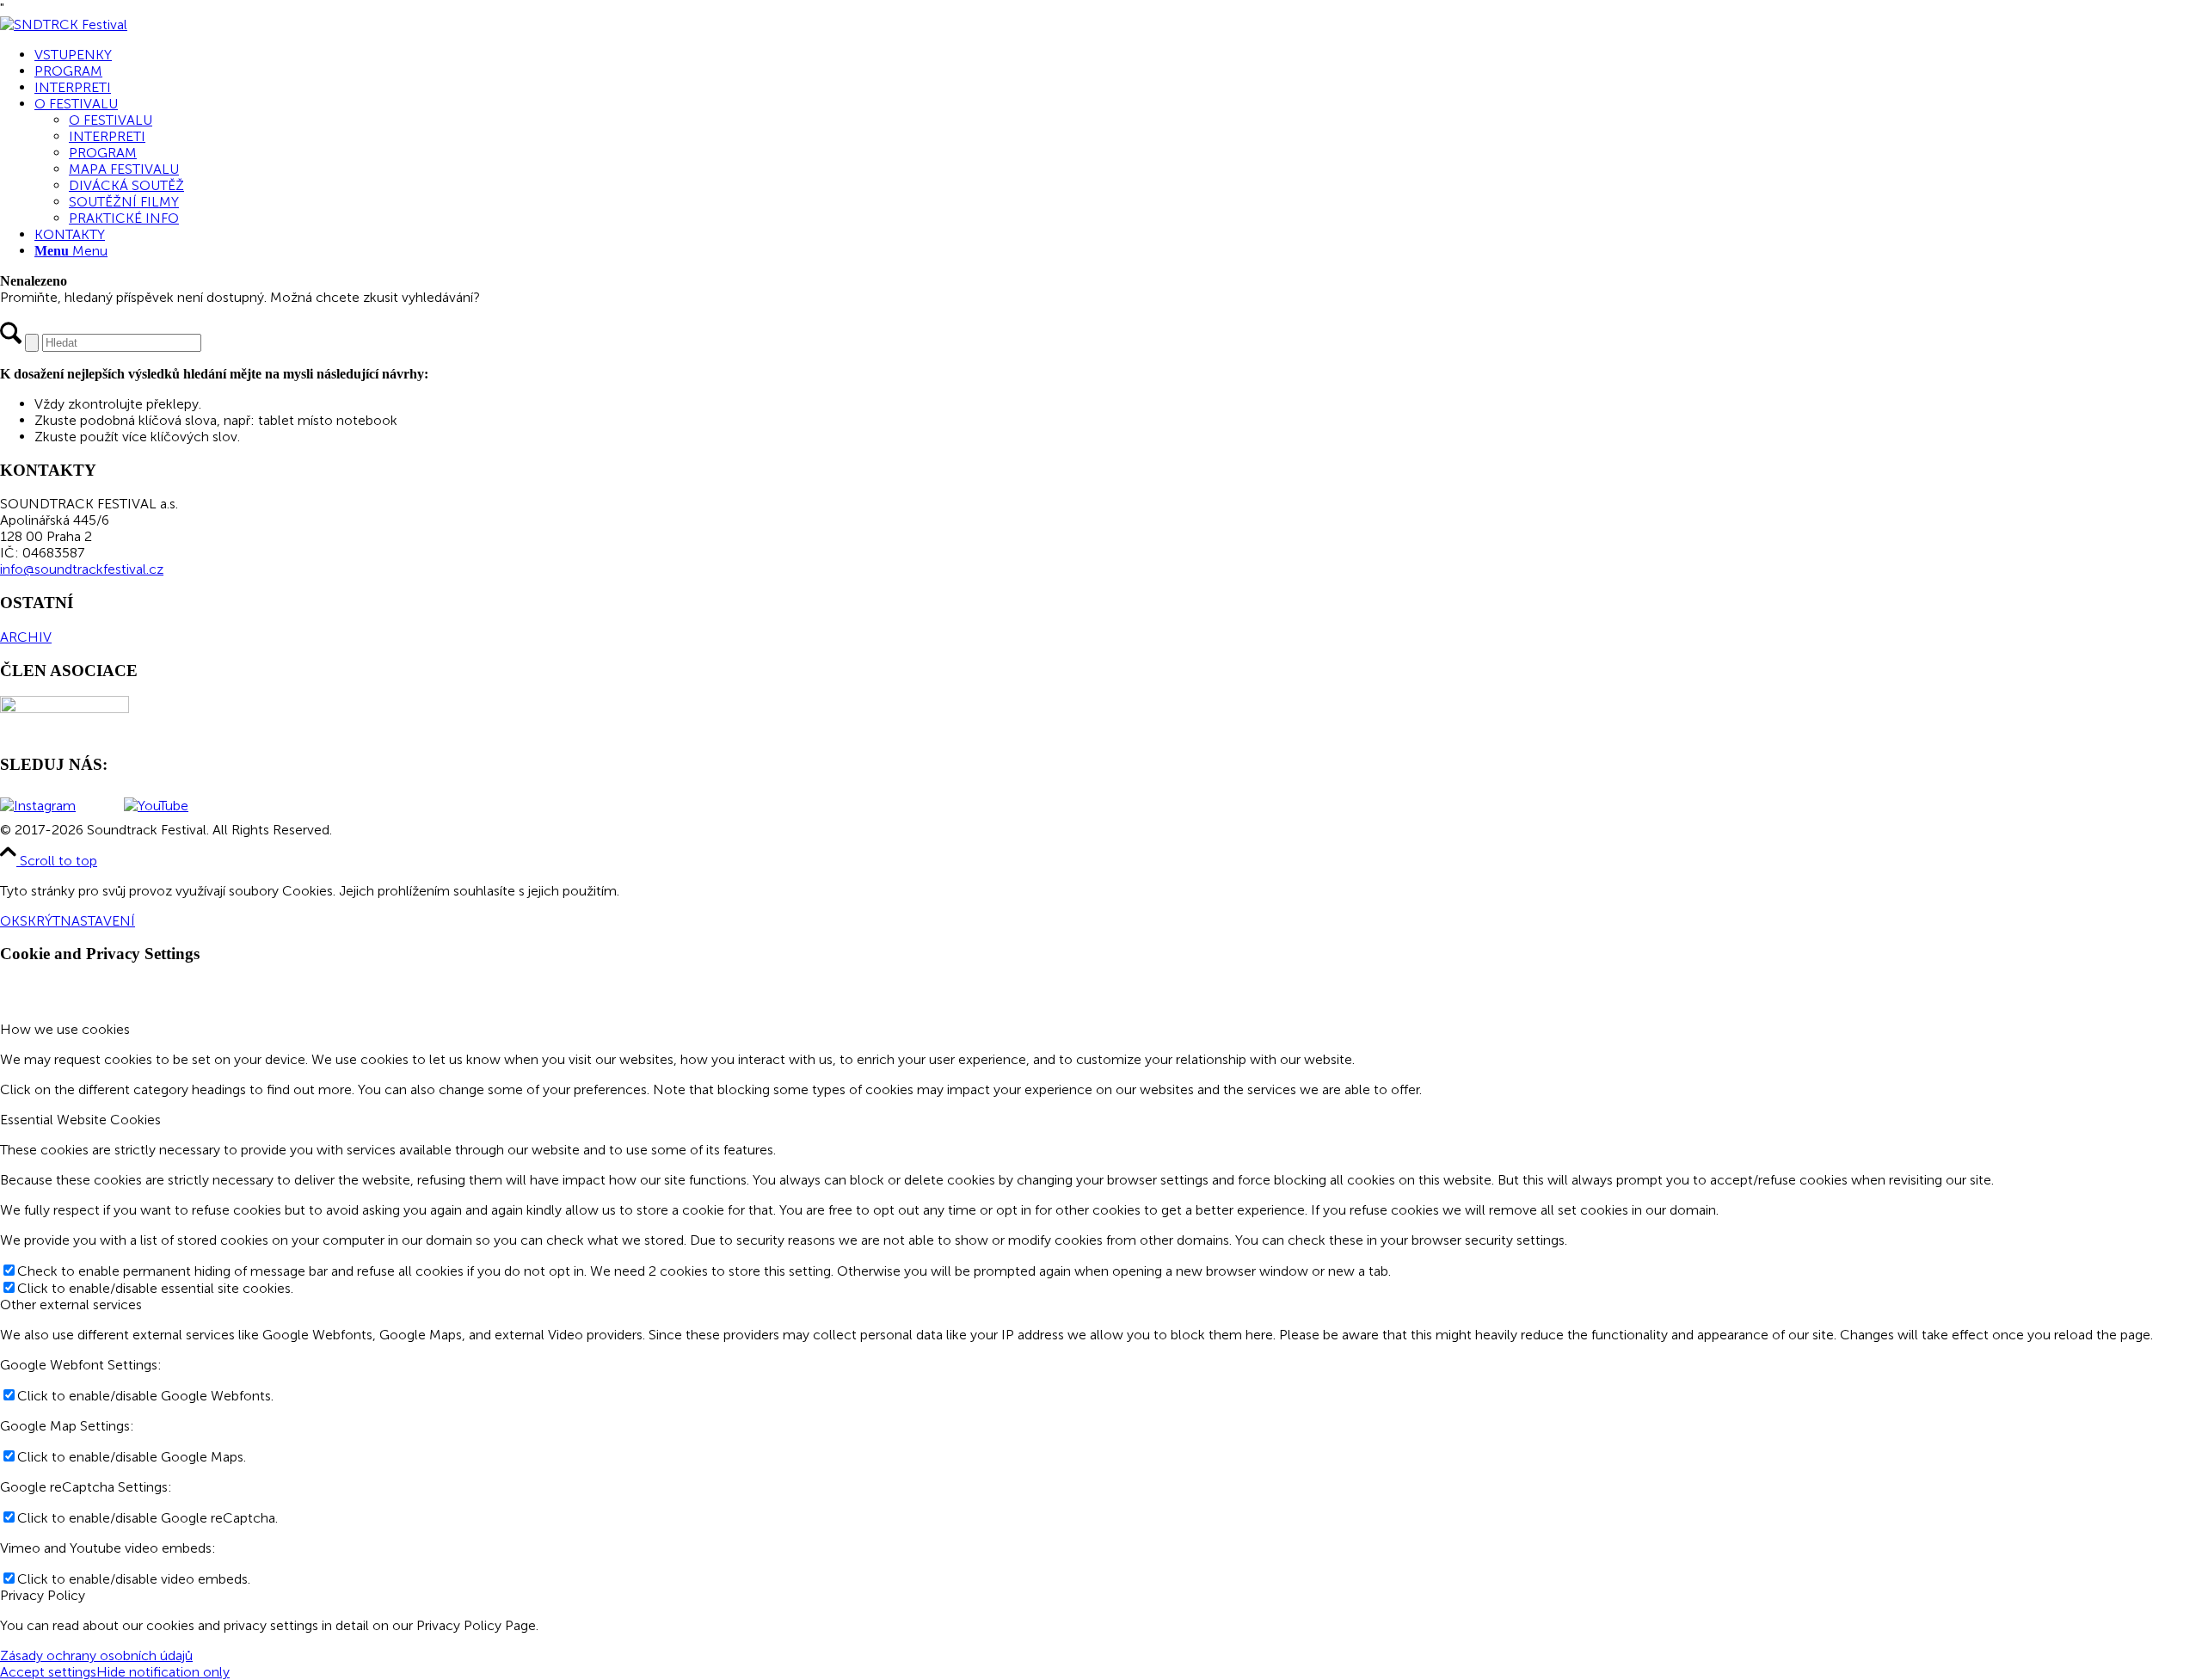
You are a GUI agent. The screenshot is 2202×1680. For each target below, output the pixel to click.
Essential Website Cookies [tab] (80, 1120)
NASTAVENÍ (98, 921)
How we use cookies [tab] (65, 1029)
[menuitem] (1118, 55)
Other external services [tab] (71, 1305)
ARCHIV (26, 637)
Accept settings (48, 1672)
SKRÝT (40, 921)
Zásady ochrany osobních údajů (96, 1655)
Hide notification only (163, 1672)
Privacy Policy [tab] (43, 1595)
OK (10, 921)
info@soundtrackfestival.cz (82, 569)
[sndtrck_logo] (64, 25)
